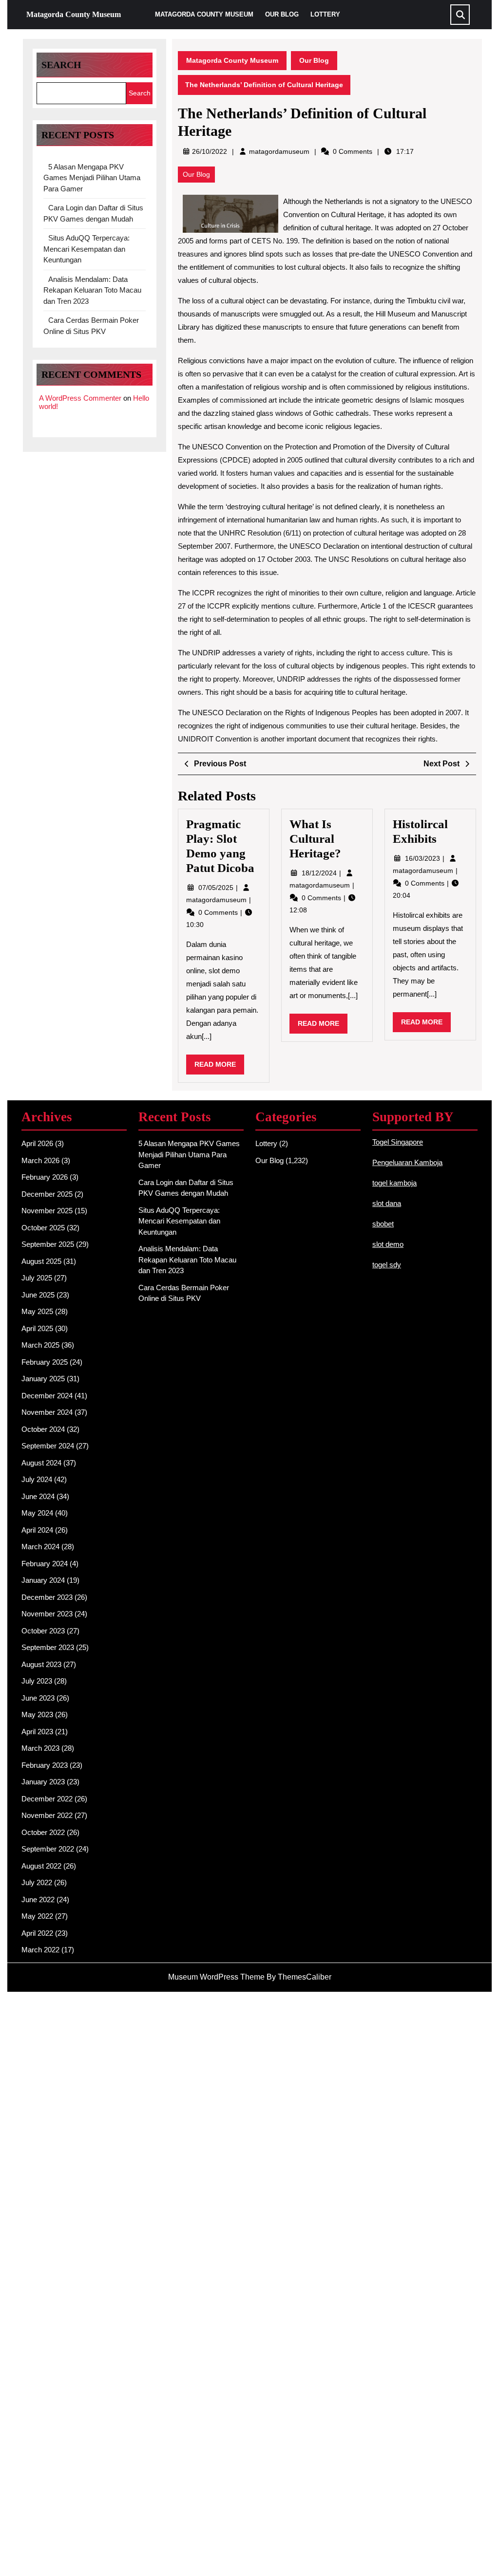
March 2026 (40, 1160)
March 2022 (40, 1950)
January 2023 (43, 1782)
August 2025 (41, 1261)
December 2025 (47, 1194)
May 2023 (37, 1714)
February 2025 (45, 1362)
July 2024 (37, 1479)
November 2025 (47, 1211)
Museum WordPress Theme (216, 1977)
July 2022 (37, 1882)
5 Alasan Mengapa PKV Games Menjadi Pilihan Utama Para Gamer (92, 178)
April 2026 (37, 1143)
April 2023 (37, 1732)
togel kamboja (394, 1183)
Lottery (325, 14)
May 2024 (37, 1513)
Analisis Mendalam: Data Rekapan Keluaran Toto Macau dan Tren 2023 (92, 290)
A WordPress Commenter (80, 398)
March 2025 (40, 1345)
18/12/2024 (320, 873)
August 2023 (41, 1664)
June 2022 (38, 1900)
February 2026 (45, 1177)
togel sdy (387, 1265)
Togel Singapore (398, 1142)
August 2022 (41, 1866)
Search (61, 65)
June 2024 (38, 1496)
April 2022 (37, 1933)
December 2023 (47, 1597)
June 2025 (38, 1295)
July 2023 (37, 1681)
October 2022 (43, 1832)
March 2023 (40, 1748)
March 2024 (40, 1547)
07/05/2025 (217, 888)
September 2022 (48, 1849)
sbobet (383, 1224)
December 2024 (47, 1396)
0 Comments (219, 912)
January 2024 (43, 1580)
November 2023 (47, 1614)
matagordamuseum (279, 151)
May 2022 (37, 1916)
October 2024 (43, 1429)
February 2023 (45, 1765)
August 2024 (41, 1463)
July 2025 (37, 1278)
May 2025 (37, 1311)
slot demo (388, 1244)
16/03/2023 (423, 858)
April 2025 (37, 1328)
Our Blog (282, 14)
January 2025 (43, 1379)
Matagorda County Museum (74, 14)
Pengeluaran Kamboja (407, 1162)
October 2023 (43, 1631)
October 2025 (43, 1228)
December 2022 (47, 1799)
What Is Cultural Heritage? (315, 839)
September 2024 (48, 1446)
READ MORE (219, 1067)
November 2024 (47, 1412)
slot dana (387, 1203)
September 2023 (48, 1647)
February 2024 (45, 1564)
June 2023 (38, 1698)
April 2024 (37, 1530)
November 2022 (47, 1815)
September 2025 (48, 1244)
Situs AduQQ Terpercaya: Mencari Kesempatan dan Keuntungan (86, 249)
